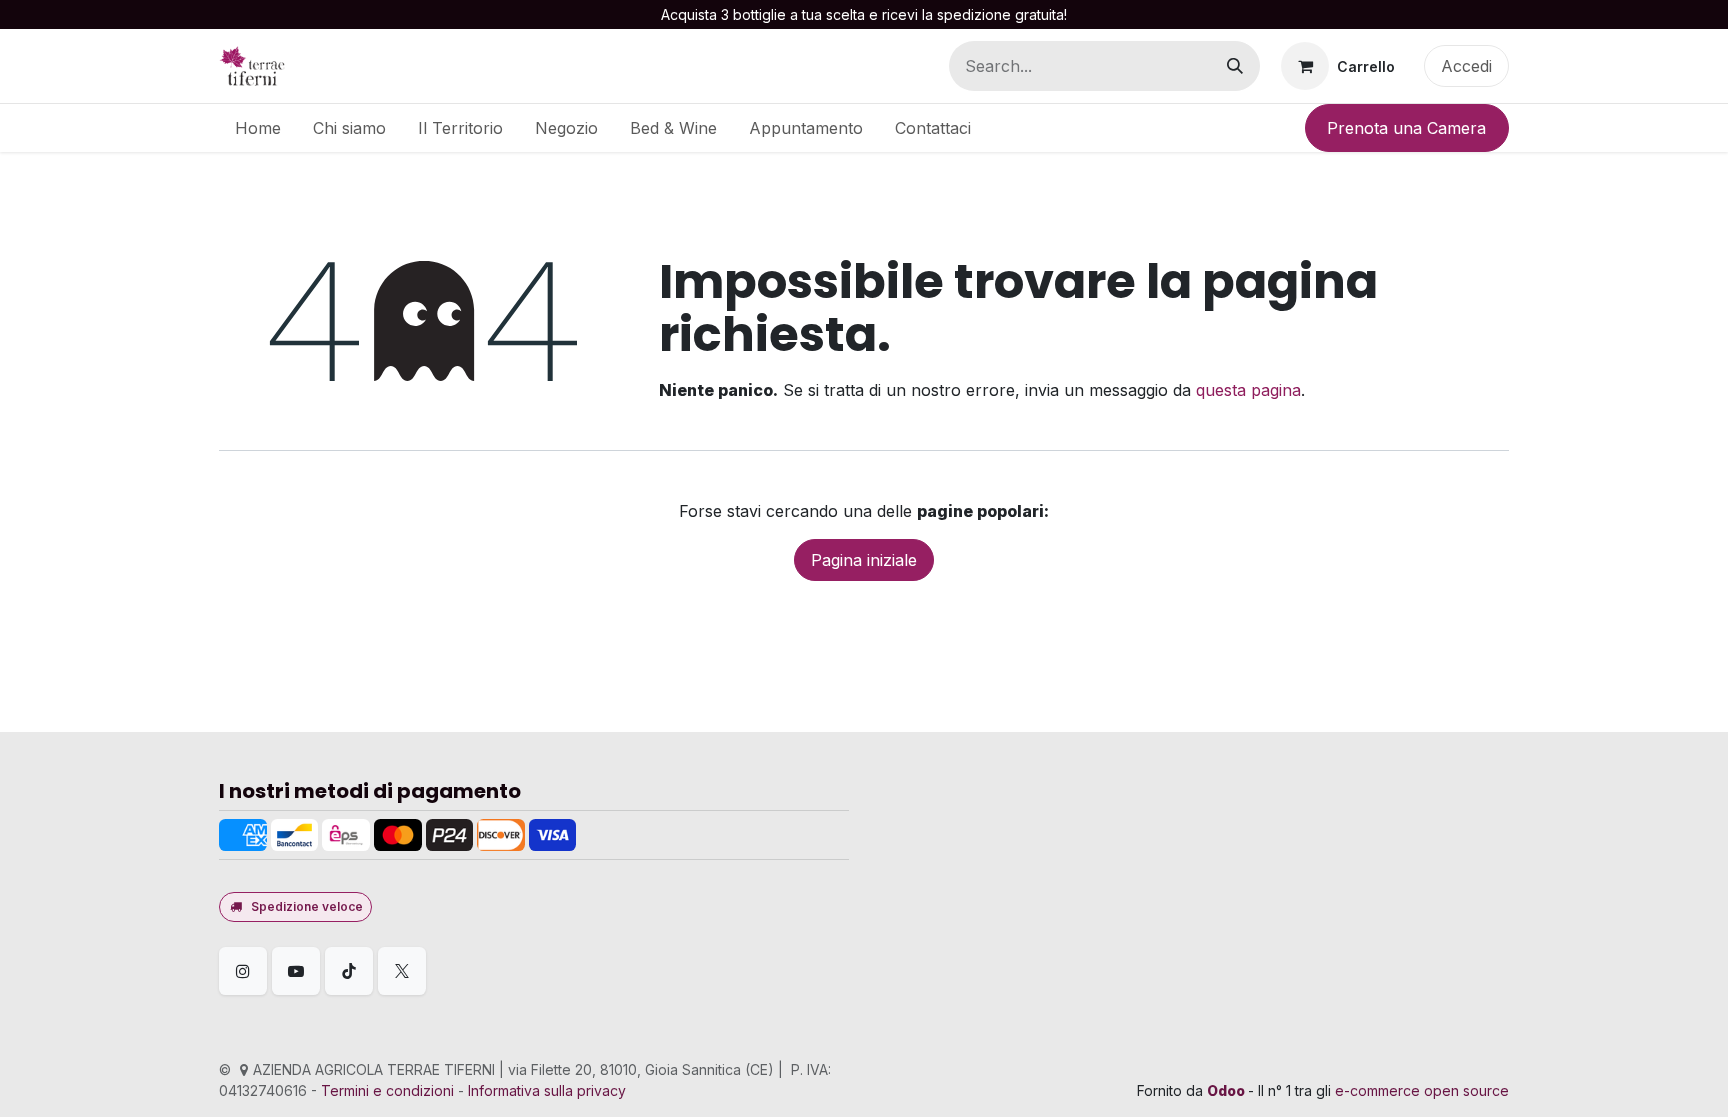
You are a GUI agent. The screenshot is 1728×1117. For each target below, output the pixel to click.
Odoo (1227, 1090)
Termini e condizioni (387, 1090)
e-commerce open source (1422, 1090)
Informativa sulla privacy (547, 1090)
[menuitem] (258, 128)
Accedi (1466, 66)
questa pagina (1248, 390)
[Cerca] (1235, 66)
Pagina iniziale (864, 560)
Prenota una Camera (1406, 128)
